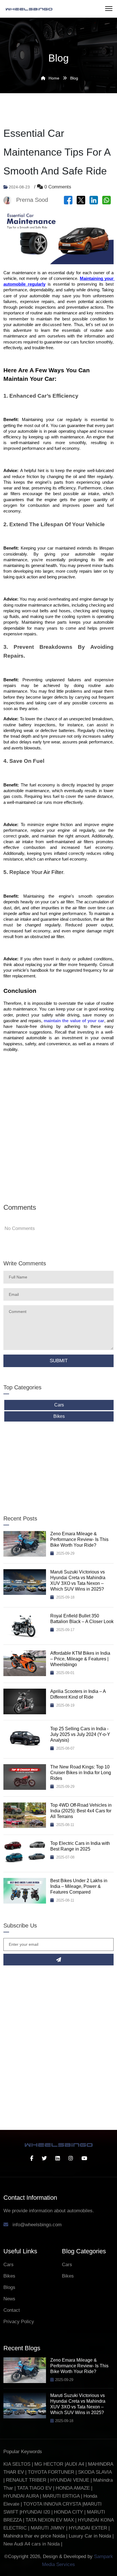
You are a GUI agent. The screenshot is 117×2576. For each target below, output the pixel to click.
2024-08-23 (19, 187)
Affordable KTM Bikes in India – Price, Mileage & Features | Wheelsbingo (80, 1659)
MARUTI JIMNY (47, 2528)
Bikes (59, 1416)
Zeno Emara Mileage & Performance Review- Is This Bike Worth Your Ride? (79, 1539)
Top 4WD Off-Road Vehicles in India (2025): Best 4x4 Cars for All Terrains (81, 1811)
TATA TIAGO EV (35, 2488)
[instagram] (71, 2158)
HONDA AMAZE (73, 2488)
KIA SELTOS (17, 2464)
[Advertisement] (58, 1127)
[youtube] (84, 2158)
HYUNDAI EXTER (89, 2528)
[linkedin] (58, 2158)
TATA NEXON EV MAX (50, 2520)
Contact (12, 2310)
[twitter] (44, 2158)
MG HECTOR (49, 2464)
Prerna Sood (32, 200)
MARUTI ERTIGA (61, 2496)
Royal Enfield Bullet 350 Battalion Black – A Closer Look (82, 1619)
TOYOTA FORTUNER (52, 2472)
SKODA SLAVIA (95, 2472)
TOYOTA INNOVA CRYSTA (53, 2504)
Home (53, 78)
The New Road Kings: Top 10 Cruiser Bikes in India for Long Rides (81, 1773)
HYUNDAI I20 (35, 2512)
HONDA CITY (69, 2512)
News (9, 2299)
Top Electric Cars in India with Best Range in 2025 (80, 1846)
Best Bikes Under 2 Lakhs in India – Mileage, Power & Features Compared (79, 1886)
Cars (59, 1405)
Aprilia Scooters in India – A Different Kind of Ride (78, 1694)
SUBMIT (59, 1361)
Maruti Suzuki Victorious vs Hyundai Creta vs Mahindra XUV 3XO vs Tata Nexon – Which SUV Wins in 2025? (78, 1580)
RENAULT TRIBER (26, 2480)
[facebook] (32, 2158)
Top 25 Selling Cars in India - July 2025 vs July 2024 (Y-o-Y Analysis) (80, 1734)
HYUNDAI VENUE (70, 2480)
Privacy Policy (19, 2322)
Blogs (9, 2287)
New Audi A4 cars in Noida (32, 2544)
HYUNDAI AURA (21, 2496)
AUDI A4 (75, 2464)
